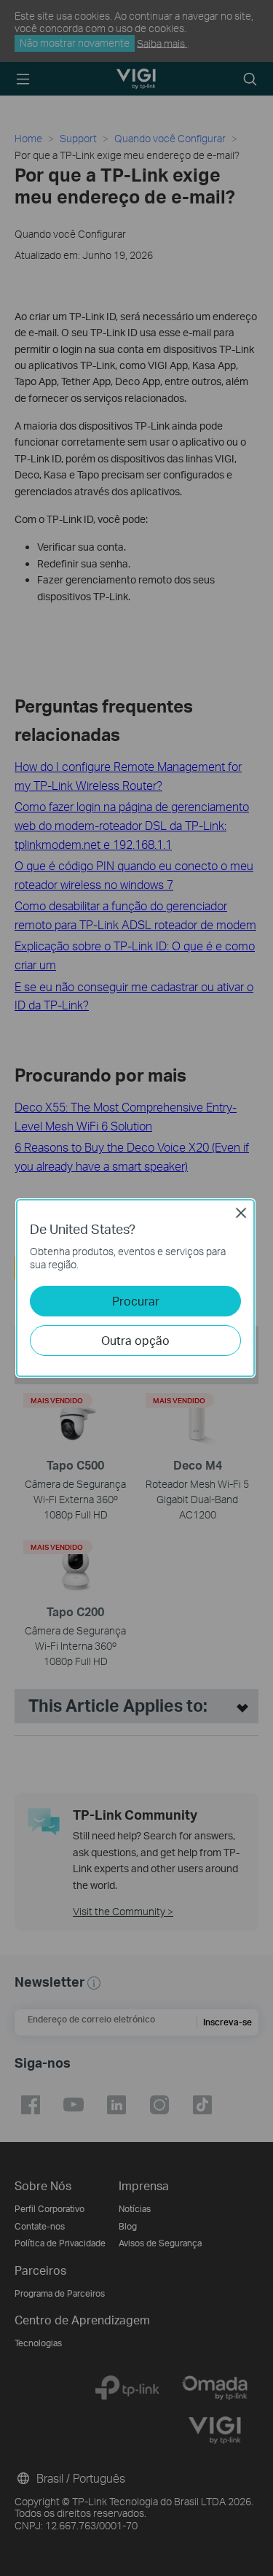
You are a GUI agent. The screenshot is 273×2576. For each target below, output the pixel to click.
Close (241, 1213)
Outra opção (135, 1340)
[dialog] (136, 1288)
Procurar (136, 1301)
